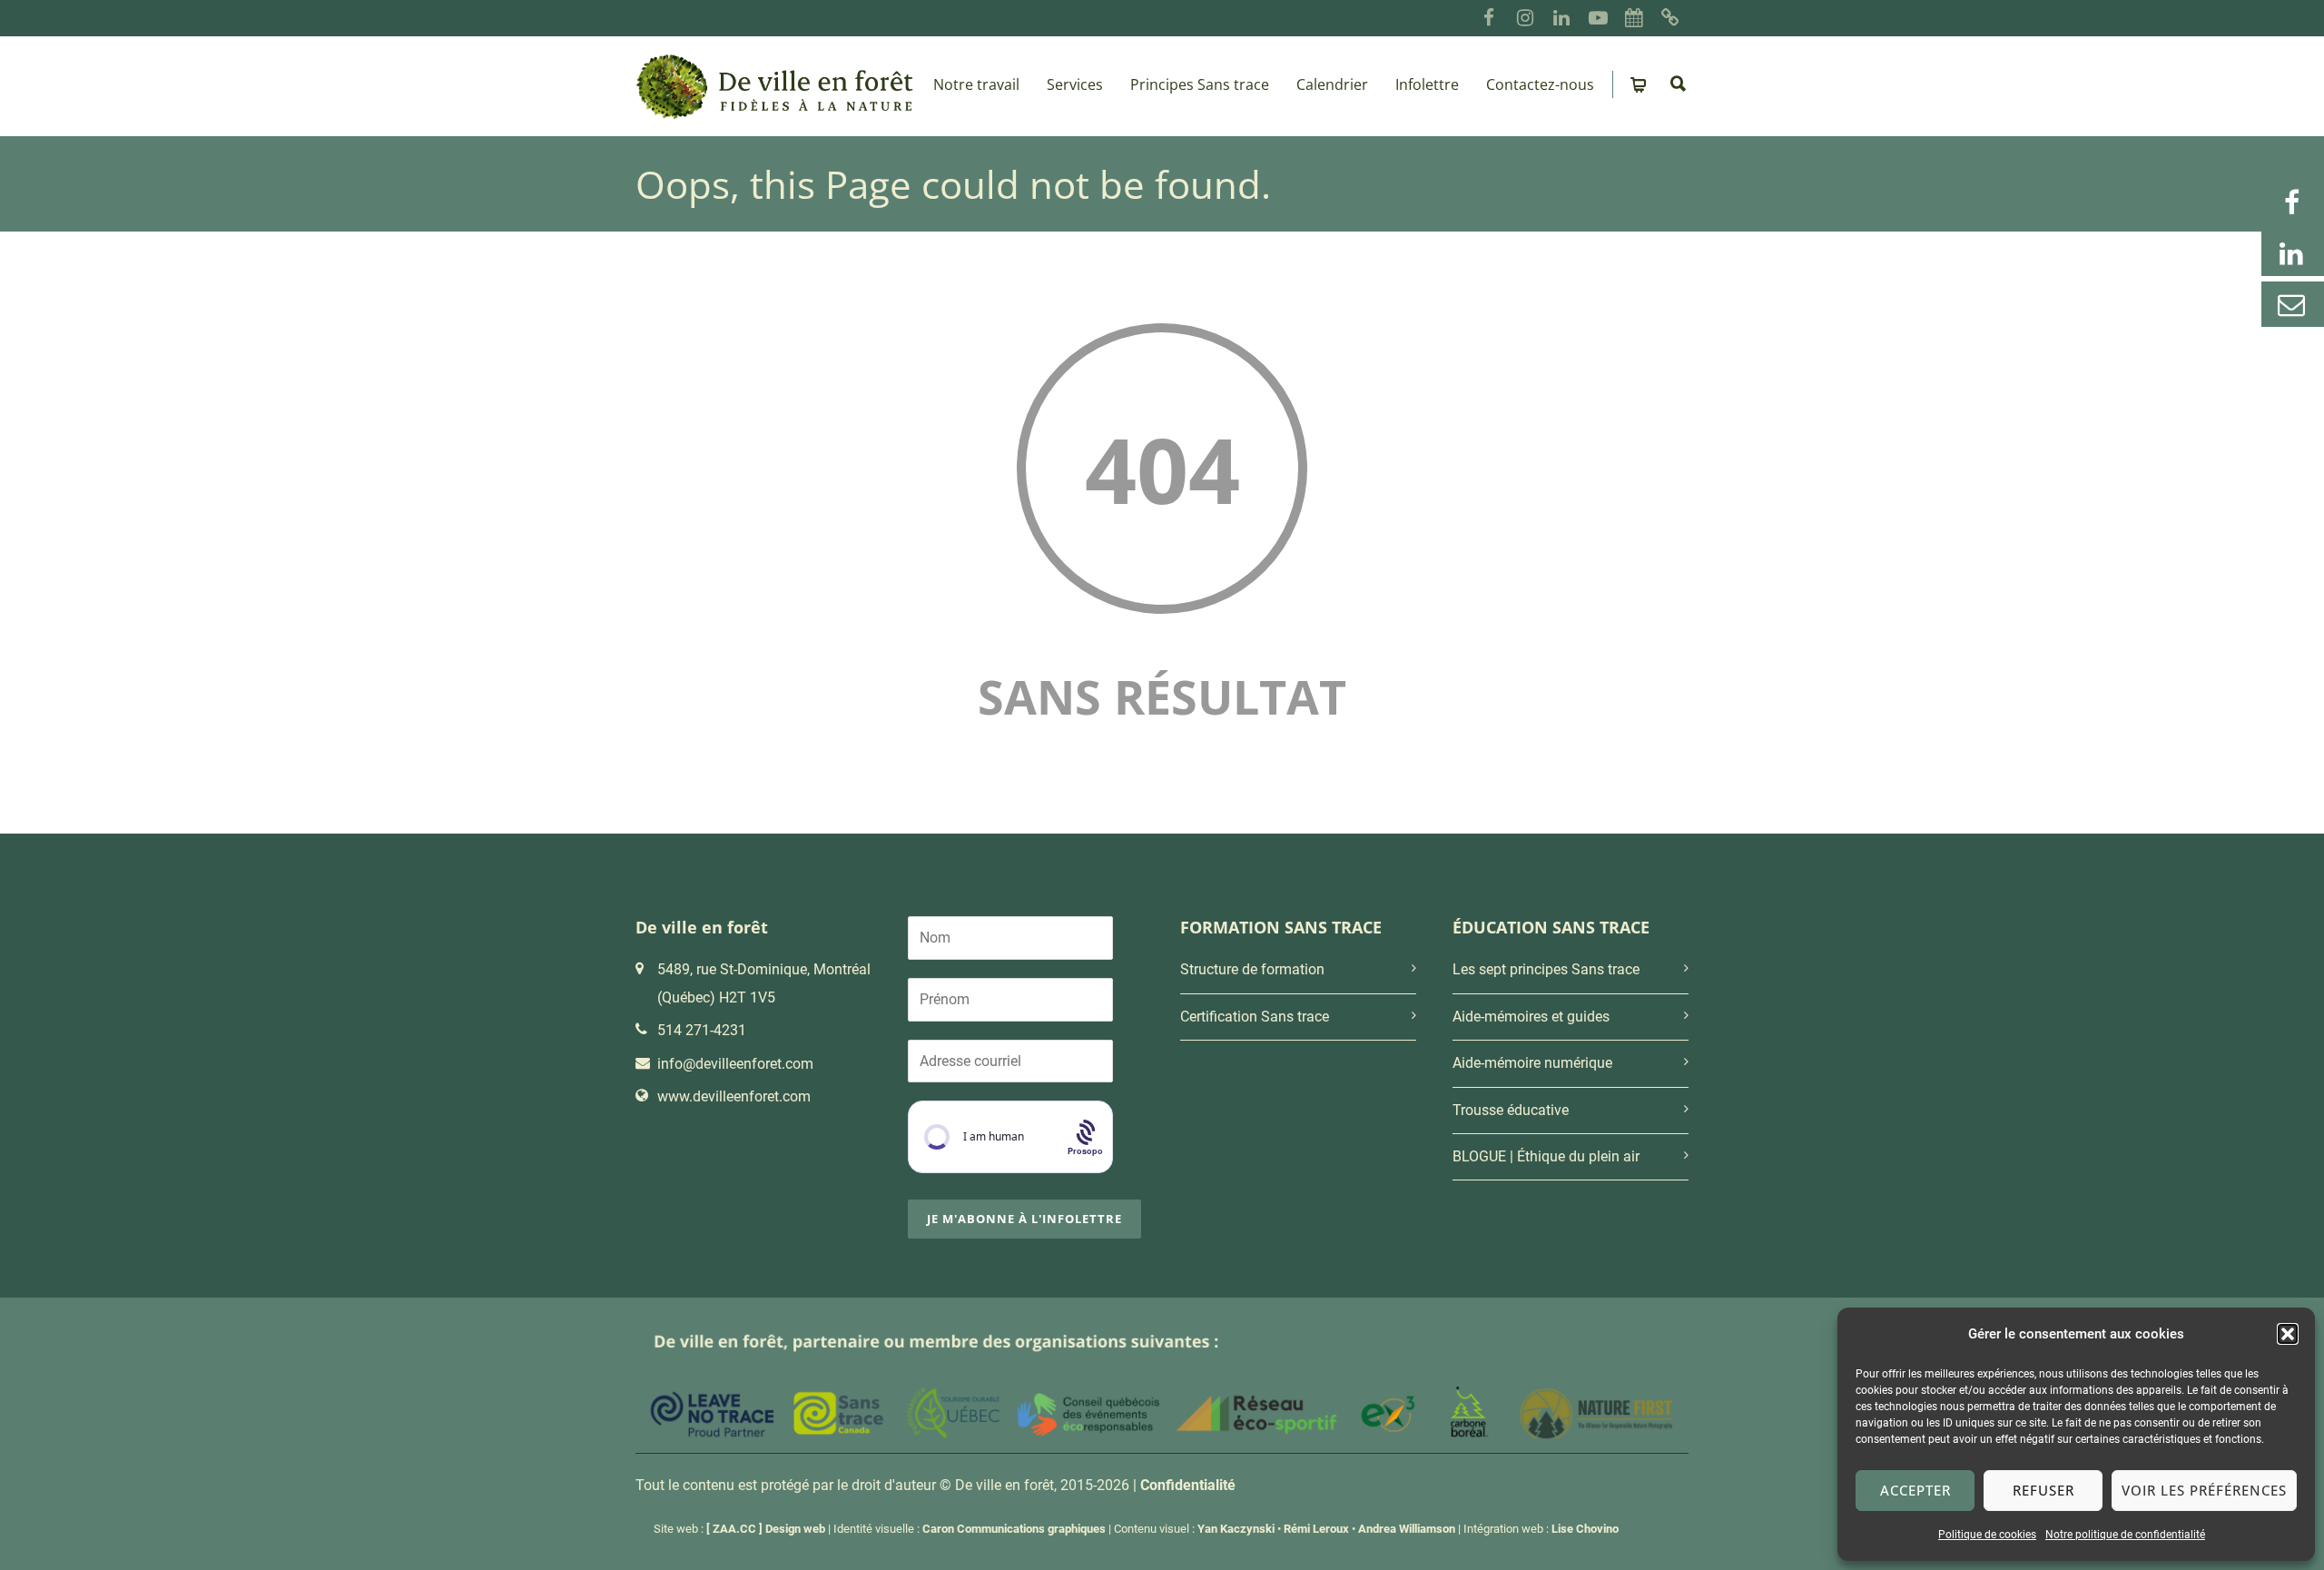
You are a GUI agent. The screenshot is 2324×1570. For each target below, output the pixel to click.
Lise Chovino (1585, 1529)
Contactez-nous (1540, 84)
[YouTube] (1598, 18)
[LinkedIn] (1561, 18)
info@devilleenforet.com (735, 1064)
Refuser (2043, 1490)
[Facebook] (1489, 18)
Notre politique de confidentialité (2125, 1535)
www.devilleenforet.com (734, 1096)
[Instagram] (1525, 18)
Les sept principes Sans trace (1546, 969)
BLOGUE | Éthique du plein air (1546, 1156)
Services (1075, 84)
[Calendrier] (1634, 18)
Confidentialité (1188, 1485)
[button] (2288, 1334)
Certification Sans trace (1255, 1017)
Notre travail (976, 84)
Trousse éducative (1511, 1110)
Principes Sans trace (1200, 84)
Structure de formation (1252, 969)
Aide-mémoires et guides (1531, 1017)
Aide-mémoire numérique (1532, 1063)
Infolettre (1427, 84)
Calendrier (1332, 84)
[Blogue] (1670, 18)
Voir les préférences (2204, 1490)
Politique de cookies (1987, 1535)
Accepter (1915, 1490)
